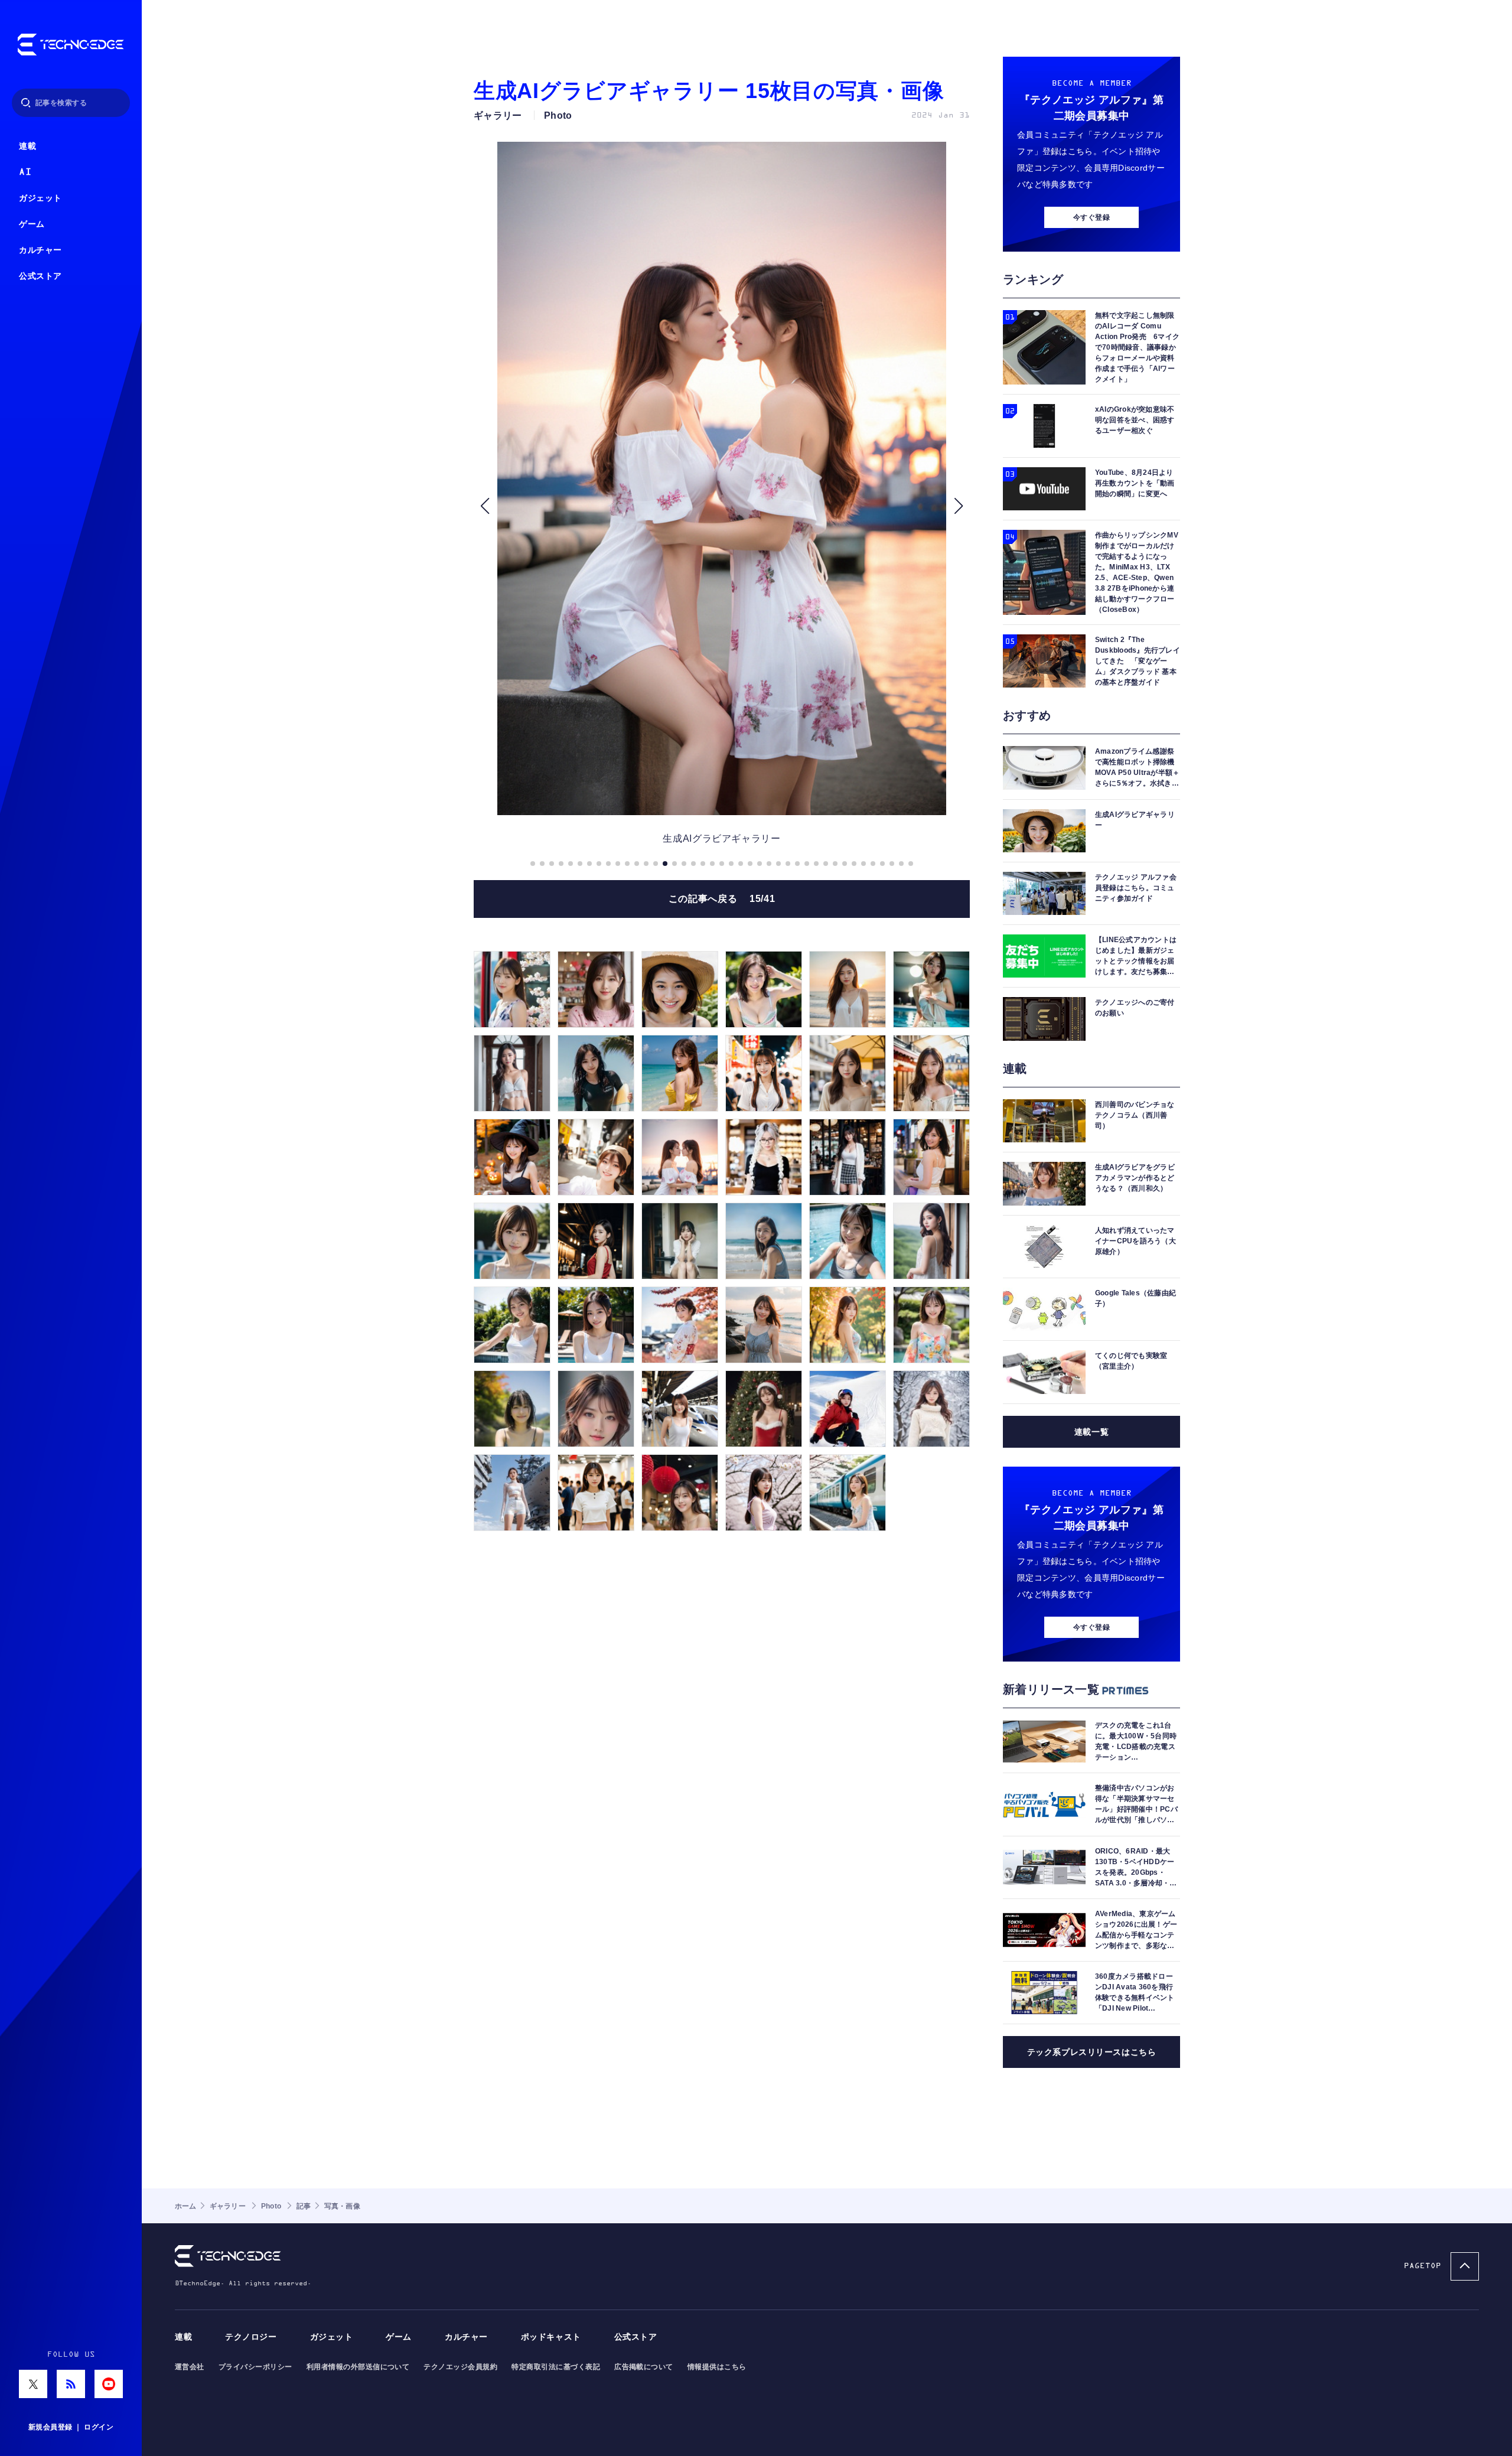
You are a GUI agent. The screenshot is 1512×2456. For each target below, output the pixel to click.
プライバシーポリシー (255, 2367)
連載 (27, 146)
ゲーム (32, 224)
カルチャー (40, 250)
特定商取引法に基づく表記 (556, 2367)
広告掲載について (644, 2367)
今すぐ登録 (1091, 217)
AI (25, 172)
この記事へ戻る (722, 899)
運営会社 (190, 2367)
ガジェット (40, 198)
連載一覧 (1091, 1432)
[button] (485, 506)
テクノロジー (251, 2337)
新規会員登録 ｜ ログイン (71, 2427)
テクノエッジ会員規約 (460, 2367)
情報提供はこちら (717, 2367)
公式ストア (40, 276)
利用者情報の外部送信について (358, 2367)
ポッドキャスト (551, 2337)
